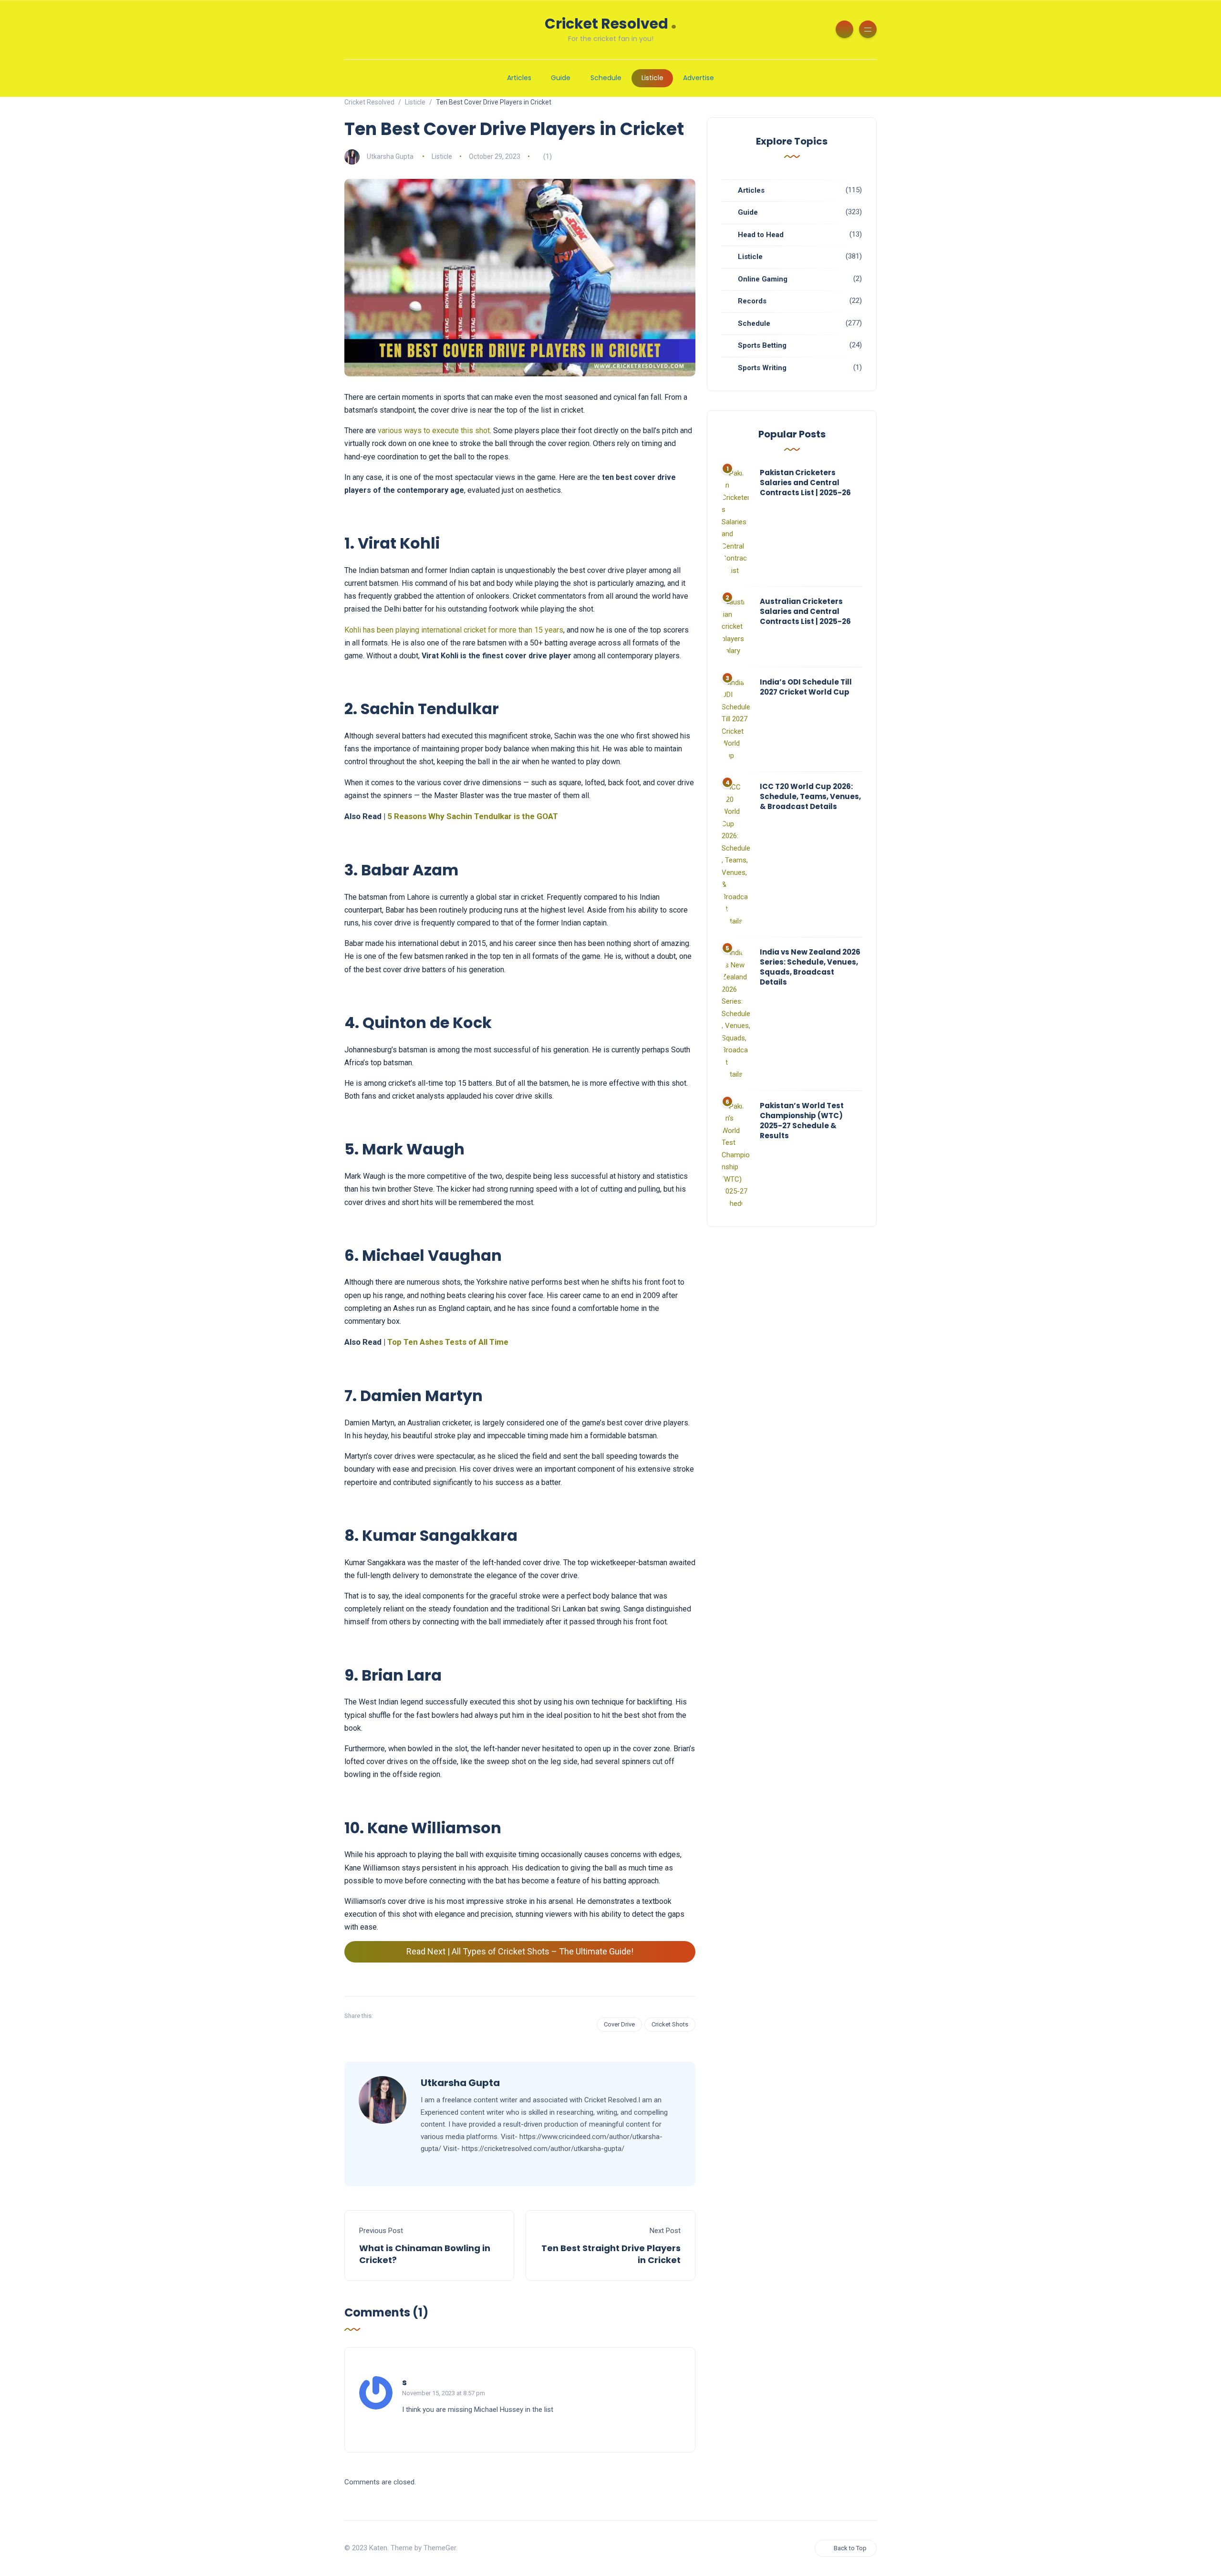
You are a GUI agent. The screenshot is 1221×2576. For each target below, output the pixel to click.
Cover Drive (619, 2024)
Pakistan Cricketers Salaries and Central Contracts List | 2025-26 (805, 483)
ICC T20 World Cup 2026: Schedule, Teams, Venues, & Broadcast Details (810, 796)
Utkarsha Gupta (390, 156)
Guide (561, 78)
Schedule (606, 78)
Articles (519, 78)
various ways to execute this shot (434, 431)
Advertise (698, 78)
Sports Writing (762, 368)
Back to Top (850, 2548)
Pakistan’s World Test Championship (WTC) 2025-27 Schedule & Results (802, 1121)
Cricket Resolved (611, 23)
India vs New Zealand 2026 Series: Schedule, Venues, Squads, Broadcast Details (810, 967)
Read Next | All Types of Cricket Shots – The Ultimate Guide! (520, 1951)
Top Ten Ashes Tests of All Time (448, 1342)
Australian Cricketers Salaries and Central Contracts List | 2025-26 (805, 611)
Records (752, 301)
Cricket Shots (670, 2024)
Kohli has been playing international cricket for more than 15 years (454, 630)
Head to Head (761, 235)
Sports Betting (762, 345)
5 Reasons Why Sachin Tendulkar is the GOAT (473, 816)
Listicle (652, 78)
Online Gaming (763, 279)
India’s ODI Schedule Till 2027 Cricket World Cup (806, 687)
